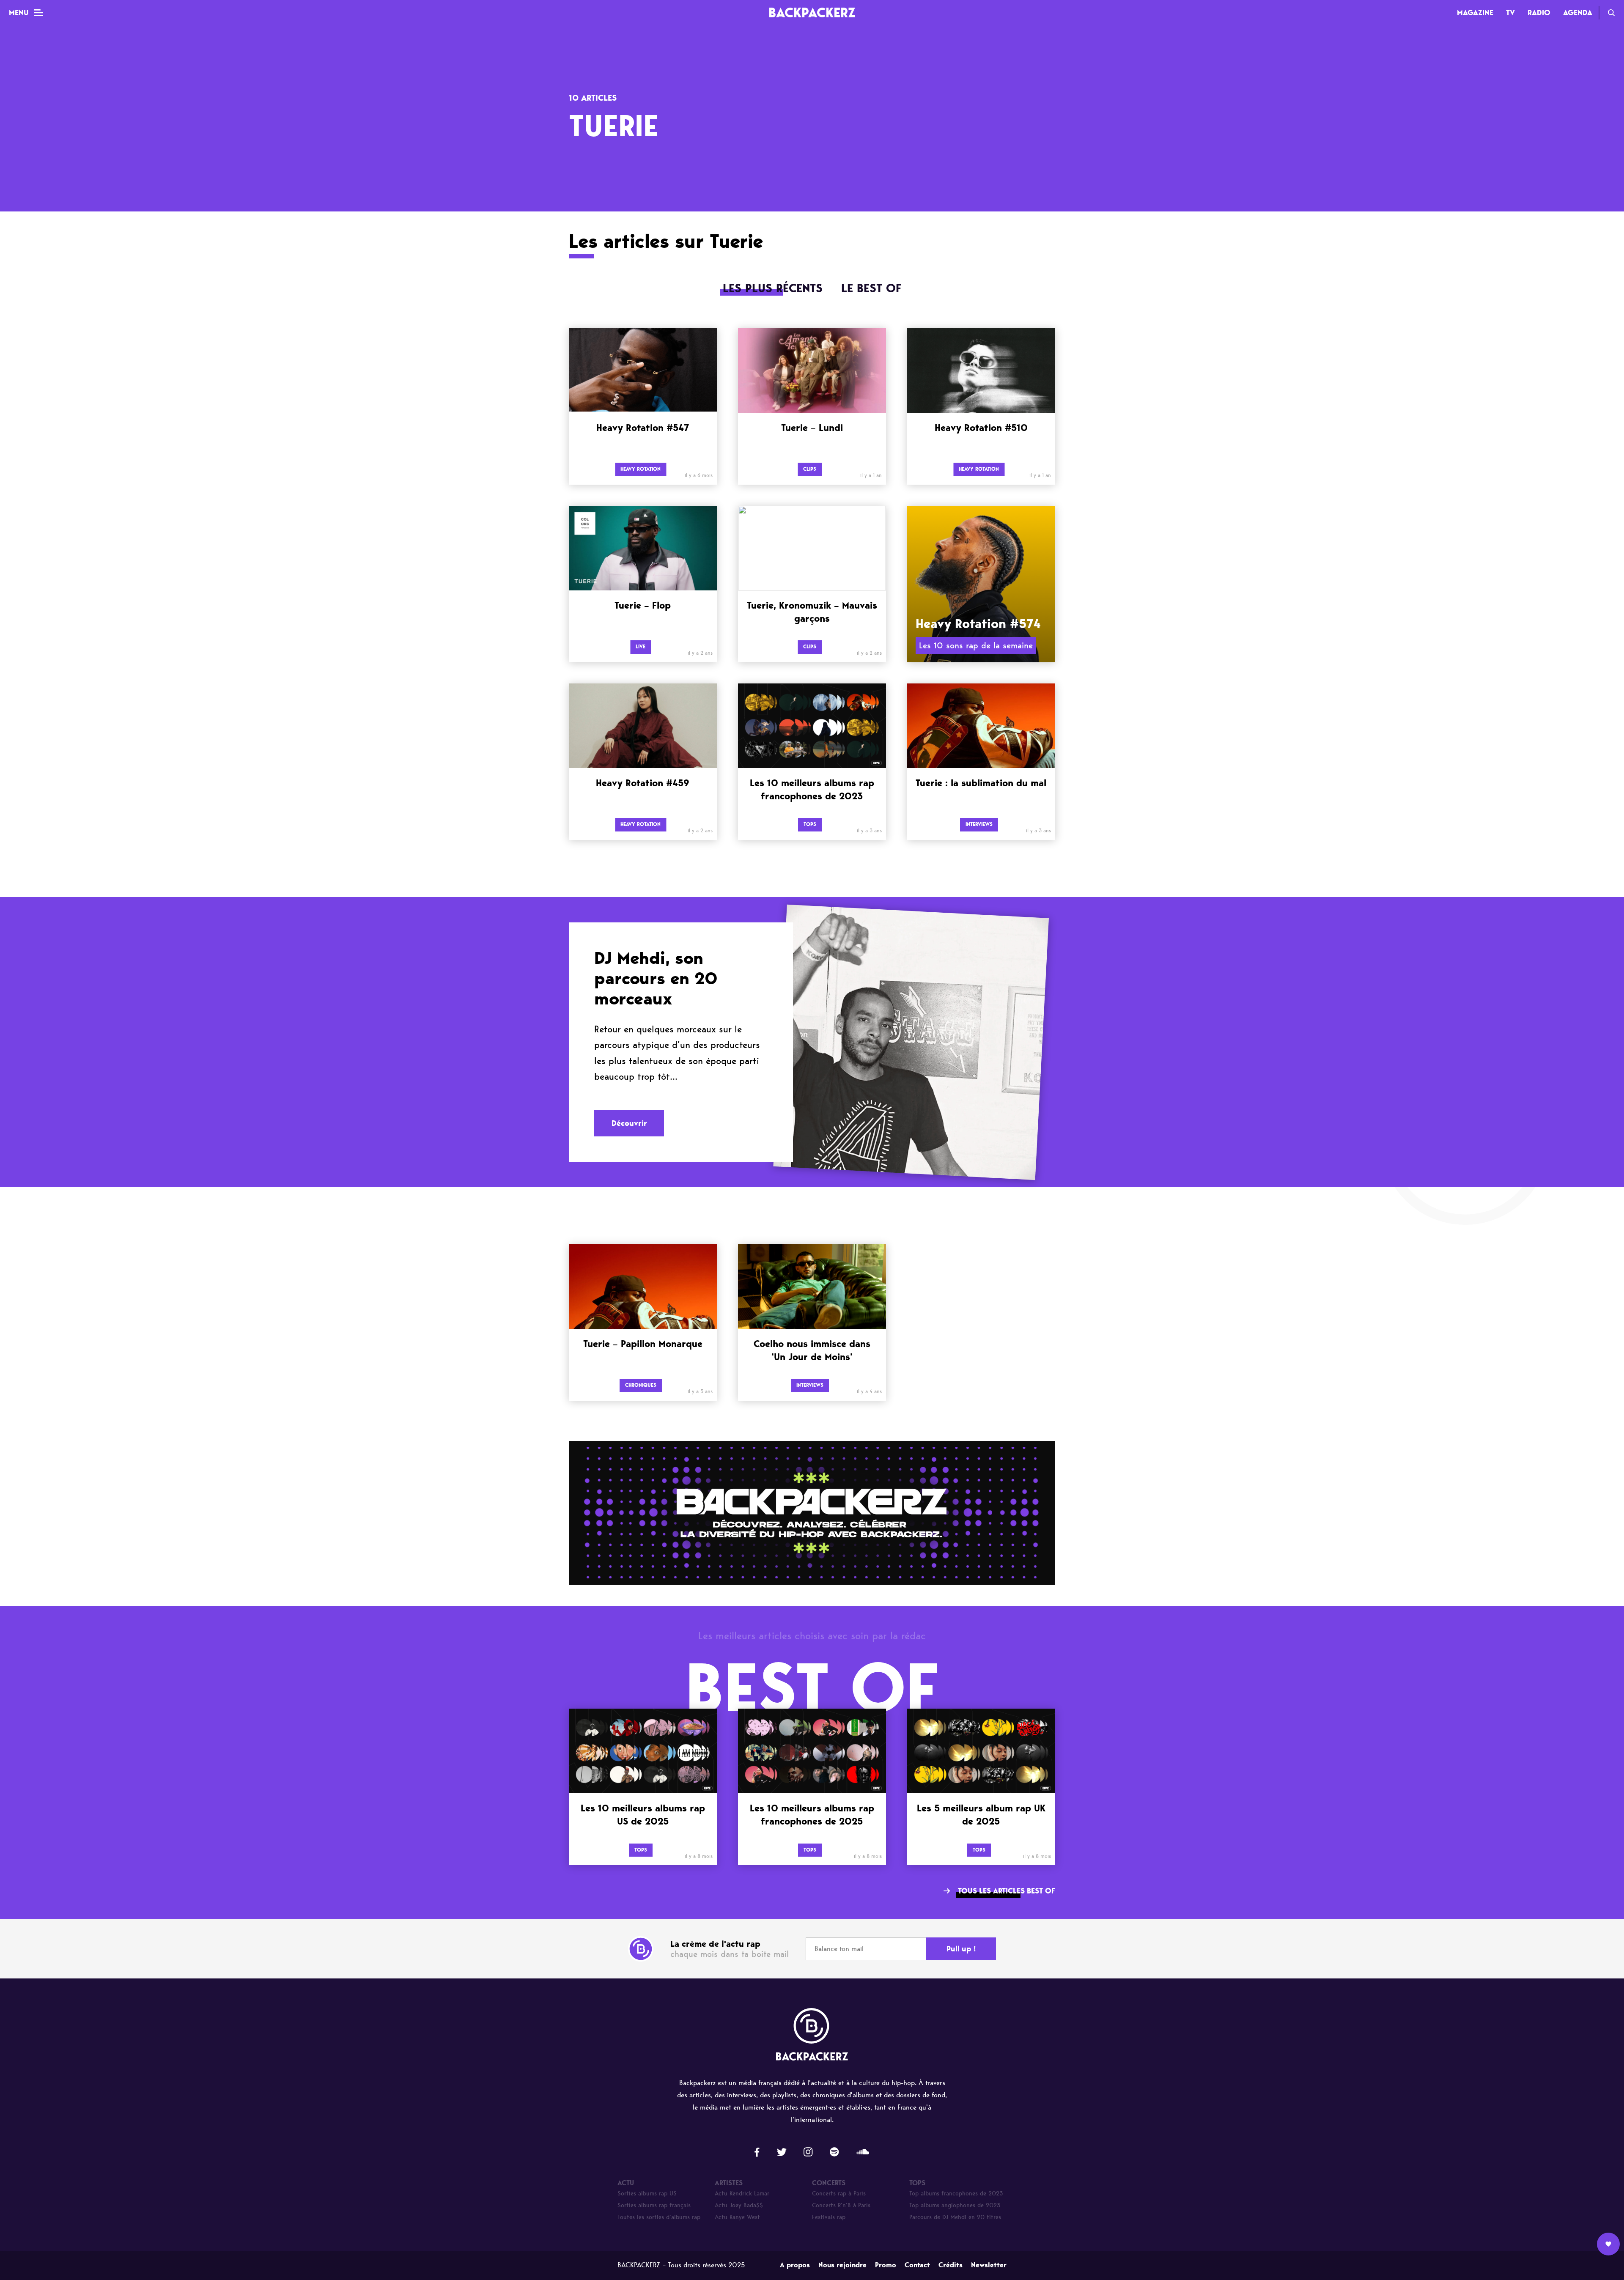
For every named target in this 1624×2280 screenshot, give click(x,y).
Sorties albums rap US (647, 2194)
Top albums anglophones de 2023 (955, 2205)
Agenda (1578, 13)
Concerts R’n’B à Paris (841, 2205)
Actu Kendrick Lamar (742, 2194)
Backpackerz (812, 12)
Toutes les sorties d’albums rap (659, 2217)
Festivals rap (829, 2217)
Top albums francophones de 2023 (956, 2194)
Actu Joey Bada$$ (739, 2205)
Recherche (1611, 13)
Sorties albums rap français (654, 2205)
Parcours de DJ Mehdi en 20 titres (955, 2217)
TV (1510, 13)
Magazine (1475, 13)
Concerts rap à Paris (839, 2194)
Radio (1539, 13)
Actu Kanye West (737, 2217)
